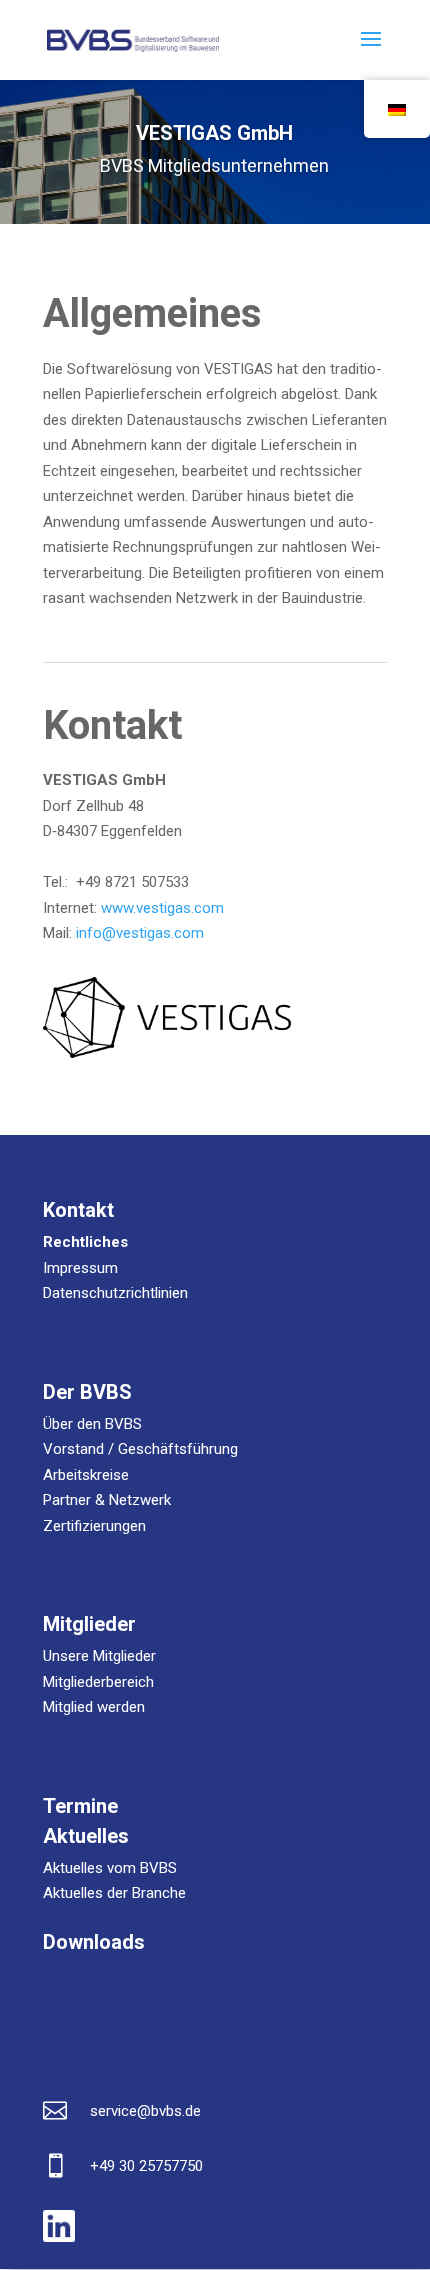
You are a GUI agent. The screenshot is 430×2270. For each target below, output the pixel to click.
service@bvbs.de (145, 2111)
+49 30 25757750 (146, 2166)
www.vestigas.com (162, 908)
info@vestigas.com (140, 933)
